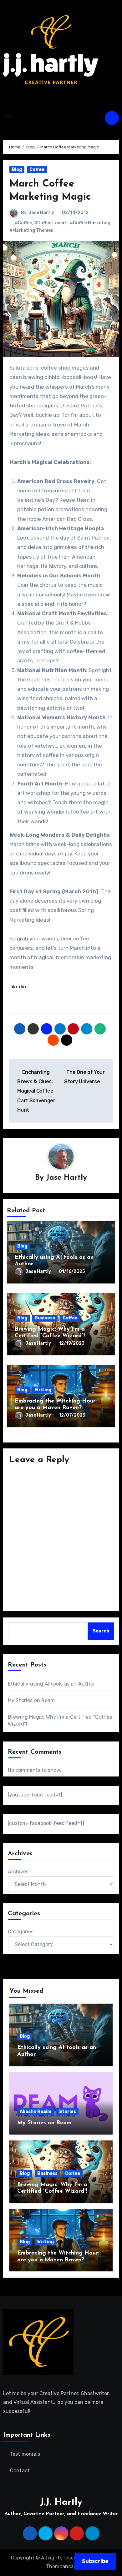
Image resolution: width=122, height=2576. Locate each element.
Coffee (37, 169)
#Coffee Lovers (51, 223)
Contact (20, 2471)
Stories (67, 2112)
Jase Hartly (41, 213)
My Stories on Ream (31, 1700)
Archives (18, 1872)
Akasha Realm (36, 2112)
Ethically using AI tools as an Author (51, 1684)
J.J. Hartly (61, 2502)
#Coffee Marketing (90, 223)
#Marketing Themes (31, 230)
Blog (17, 169)
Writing (43, 1390)
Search (101, 1631)
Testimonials (25, 2454)
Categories (21, 1932)
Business (45, 1318)
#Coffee (23, 223)
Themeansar (61, 2566)
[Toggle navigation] (8, 118)
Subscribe (95, 2561)
